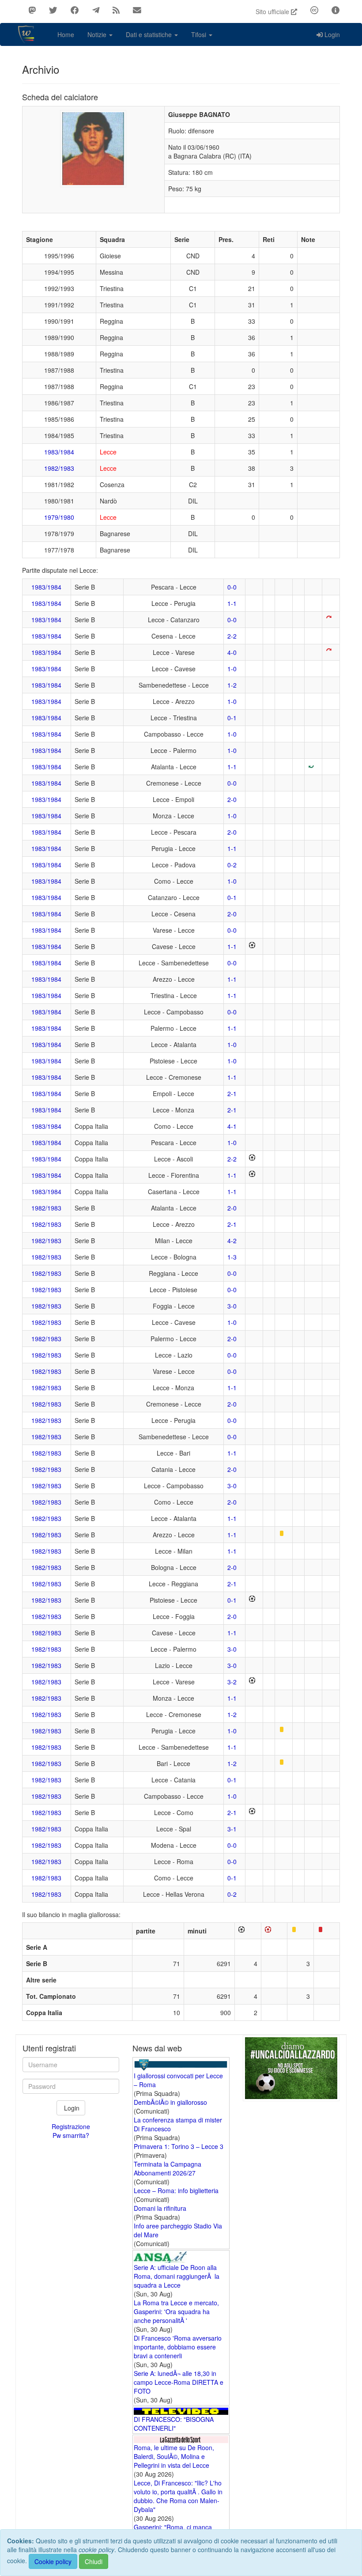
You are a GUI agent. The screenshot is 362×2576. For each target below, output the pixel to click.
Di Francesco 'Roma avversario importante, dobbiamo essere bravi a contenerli (178, 2347)
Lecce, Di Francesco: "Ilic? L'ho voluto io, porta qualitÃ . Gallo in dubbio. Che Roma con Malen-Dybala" (178, 2496)
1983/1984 (59, 452)
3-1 (232, 1829)
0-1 (232, 718)
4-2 (232, 1241)
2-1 (232, 1093)
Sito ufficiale (273, 11)
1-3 (232, 1257)
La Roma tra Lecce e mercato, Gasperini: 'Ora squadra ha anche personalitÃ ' (176, 2311)
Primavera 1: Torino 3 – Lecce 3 (179, 2146)
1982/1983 (59, 468)
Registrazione (71, 2126)
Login (332, 34)
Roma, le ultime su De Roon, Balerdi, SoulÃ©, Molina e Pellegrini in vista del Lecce (174, 2456)
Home (66, 34)
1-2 (232, 685)
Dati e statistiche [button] (150, 34)
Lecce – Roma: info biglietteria (176, 2190)
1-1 (232, 603)
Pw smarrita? (71, 2135)
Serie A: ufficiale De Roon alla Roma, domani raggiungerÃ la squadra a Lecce (177, 2276)
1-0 (232, 669)
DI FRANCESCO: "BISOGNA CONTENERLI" (174, 2424)
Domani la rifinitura (160, 2208)
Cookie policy (53, 2561)
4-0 (232, 652)
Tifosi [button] (200, 34)
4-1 (232, 1126)
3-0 (232, 1306)
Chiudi (94, 2561)
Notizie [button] (98, 34)
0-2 (232, 865)
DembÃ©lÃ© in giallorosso (170, 2102)
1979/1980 (59, 517)
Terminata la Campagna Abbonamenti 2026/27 (168, 2168)
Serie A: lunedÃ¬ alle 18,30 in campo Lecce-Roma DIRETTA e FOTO (179, 2382)
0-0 (232, 587)
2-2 (232, 636)
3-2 (232, 1682)
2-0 (232, 799)
